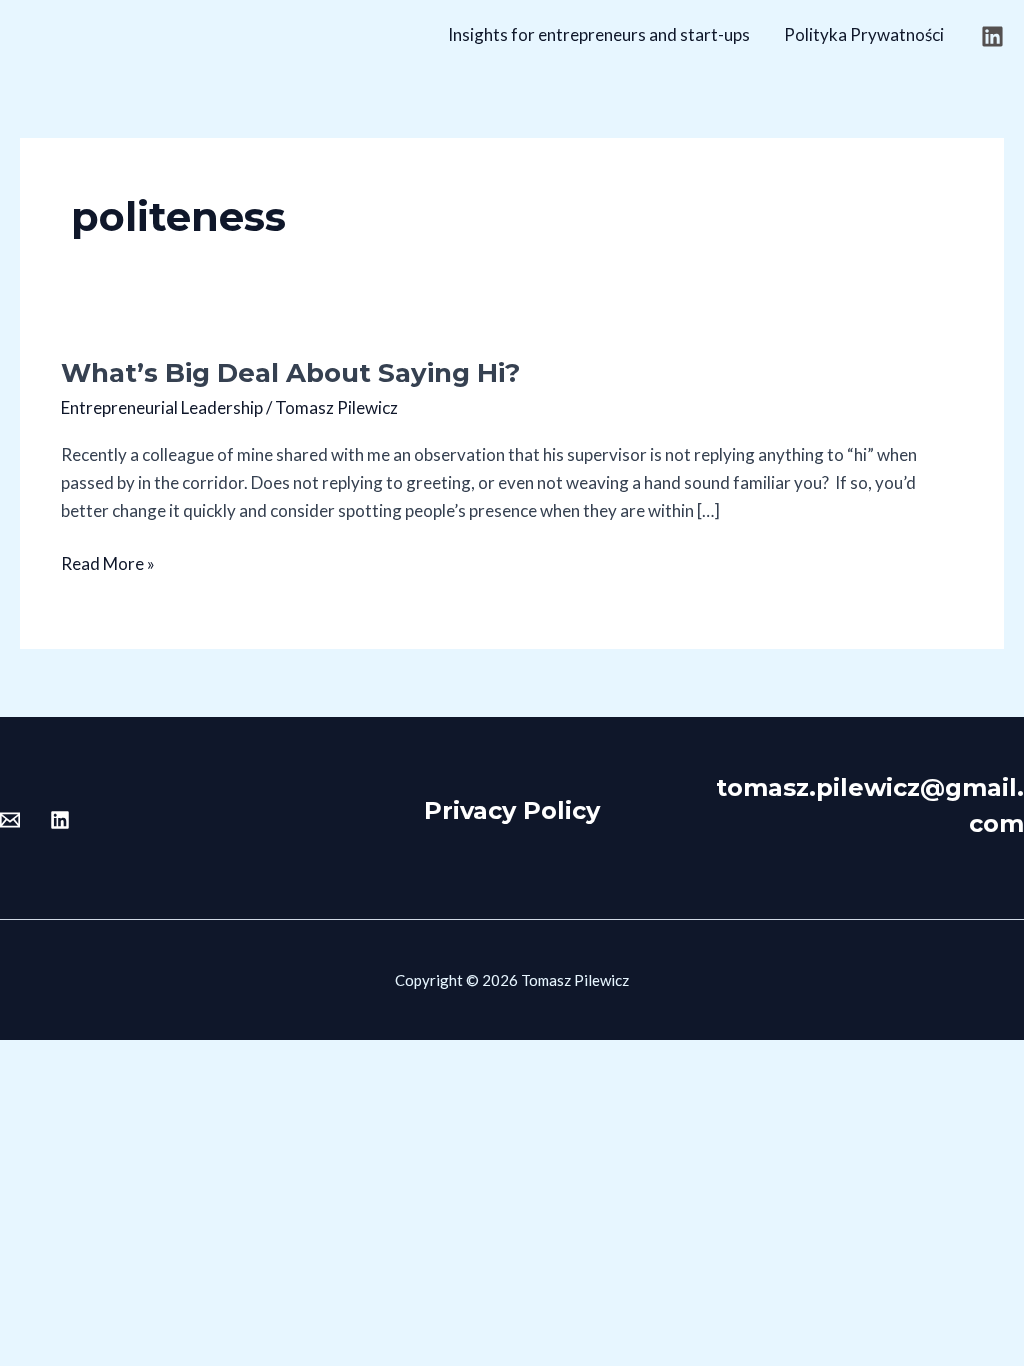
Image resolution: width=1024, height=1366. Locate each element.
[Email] (10, 820)
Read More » (108, 562)
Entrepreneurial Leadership (162, 407)
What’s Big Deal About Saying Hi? (290, 373)
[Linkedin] (992, 36)
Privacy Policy (512, 810)
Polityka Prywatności (864, 34)
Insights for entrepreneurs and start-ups (599, 34)
